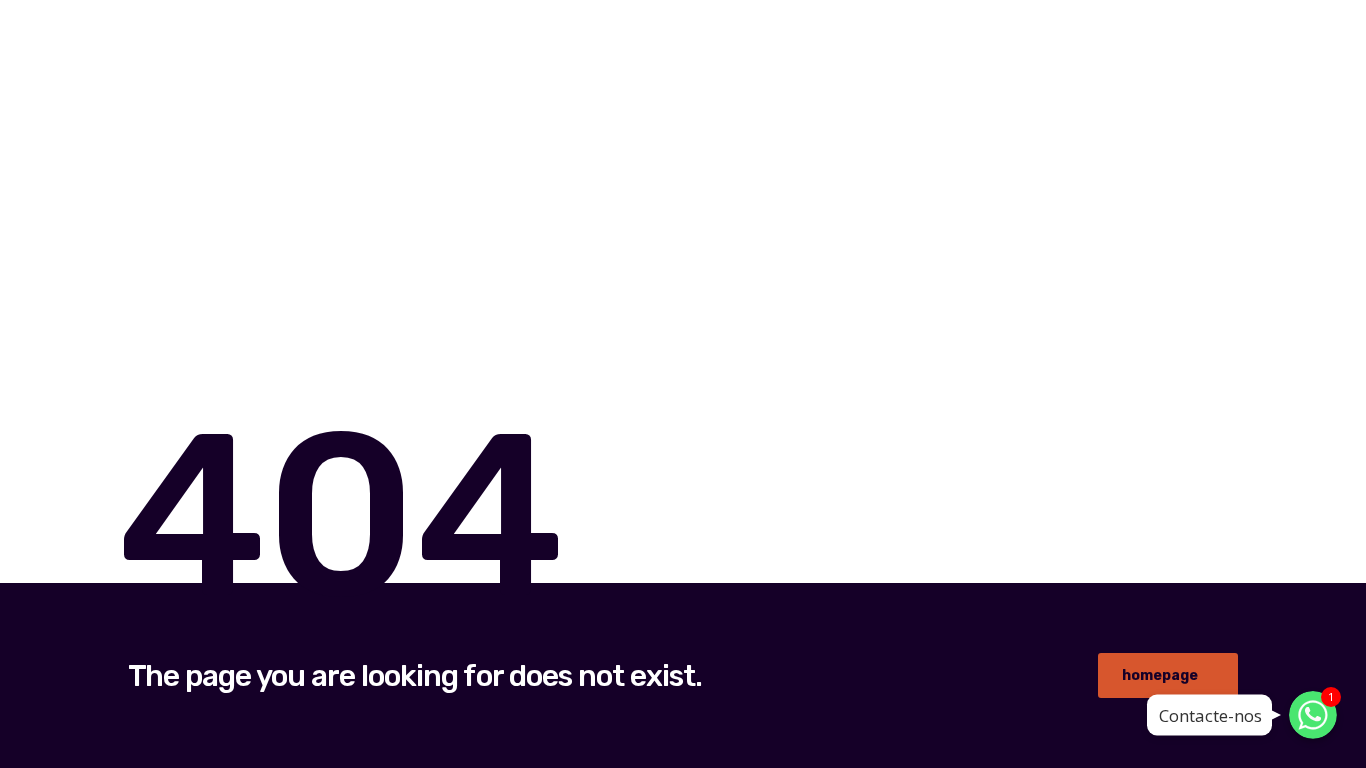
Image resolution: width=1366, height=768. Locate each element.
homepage (1160, 675)
